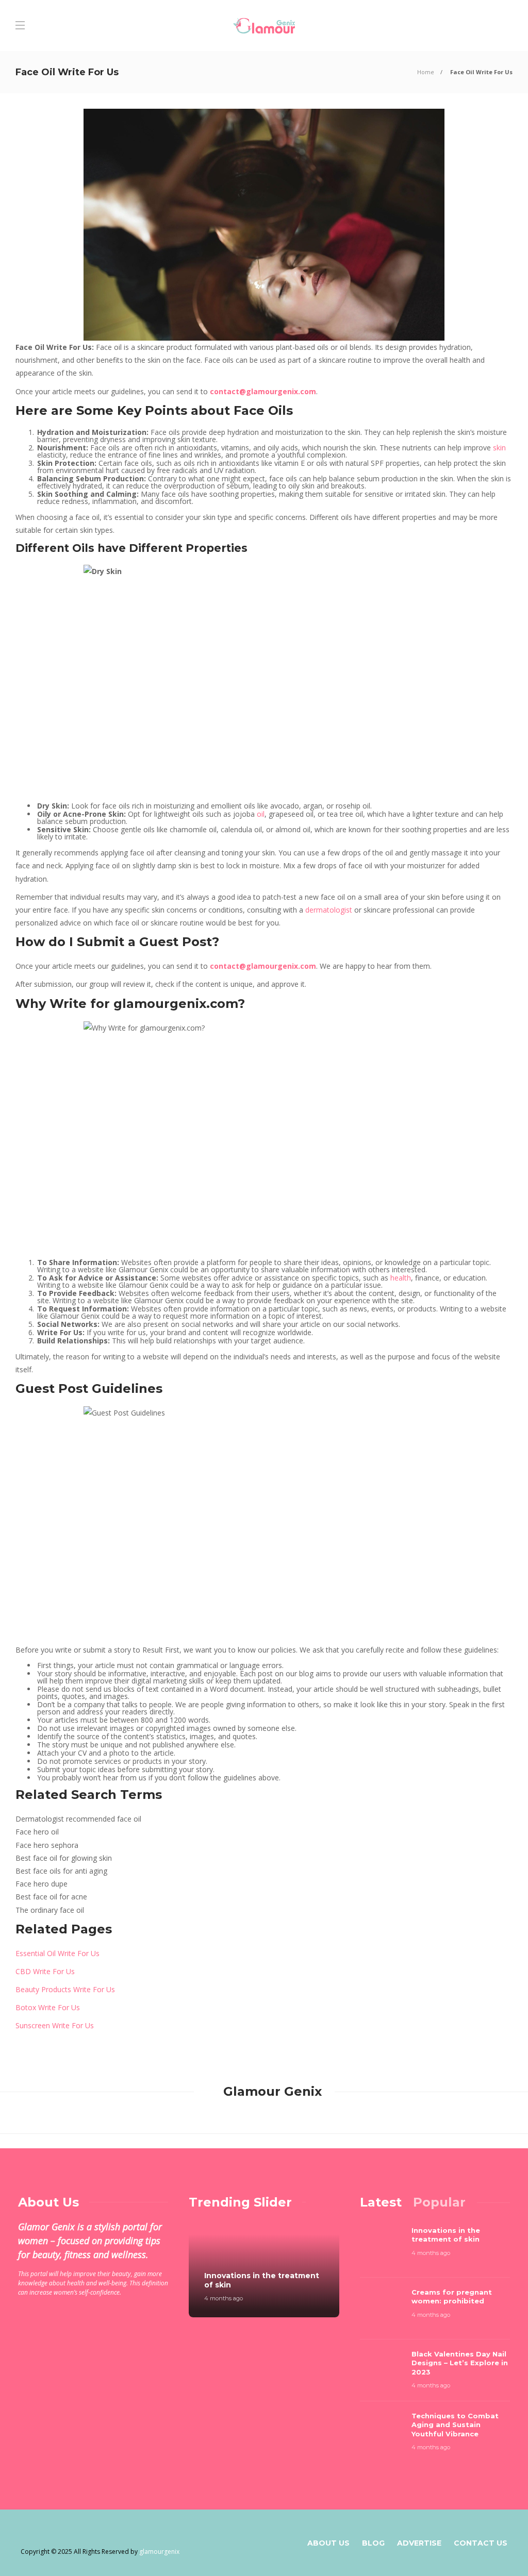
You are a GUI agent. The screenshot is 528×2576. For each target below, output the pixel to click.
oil (261, 814)
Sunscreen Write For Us (55, 2025)
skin (499, 448)
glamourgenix (159, 2552)
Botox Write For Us (48, 2007)
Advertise (419, 2543)
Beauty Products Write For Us (65, 1989)
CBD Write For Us (45, 1971)
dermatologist (330, 910)
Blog (373, 2543)
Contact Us (481, 2543)
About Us (328, 2543)
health (401, 1278)
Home (426, 72)
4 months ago (224, 2298)
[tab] (381, 2202)
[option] (264, 2269)
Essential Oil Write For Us (57, 1953)
